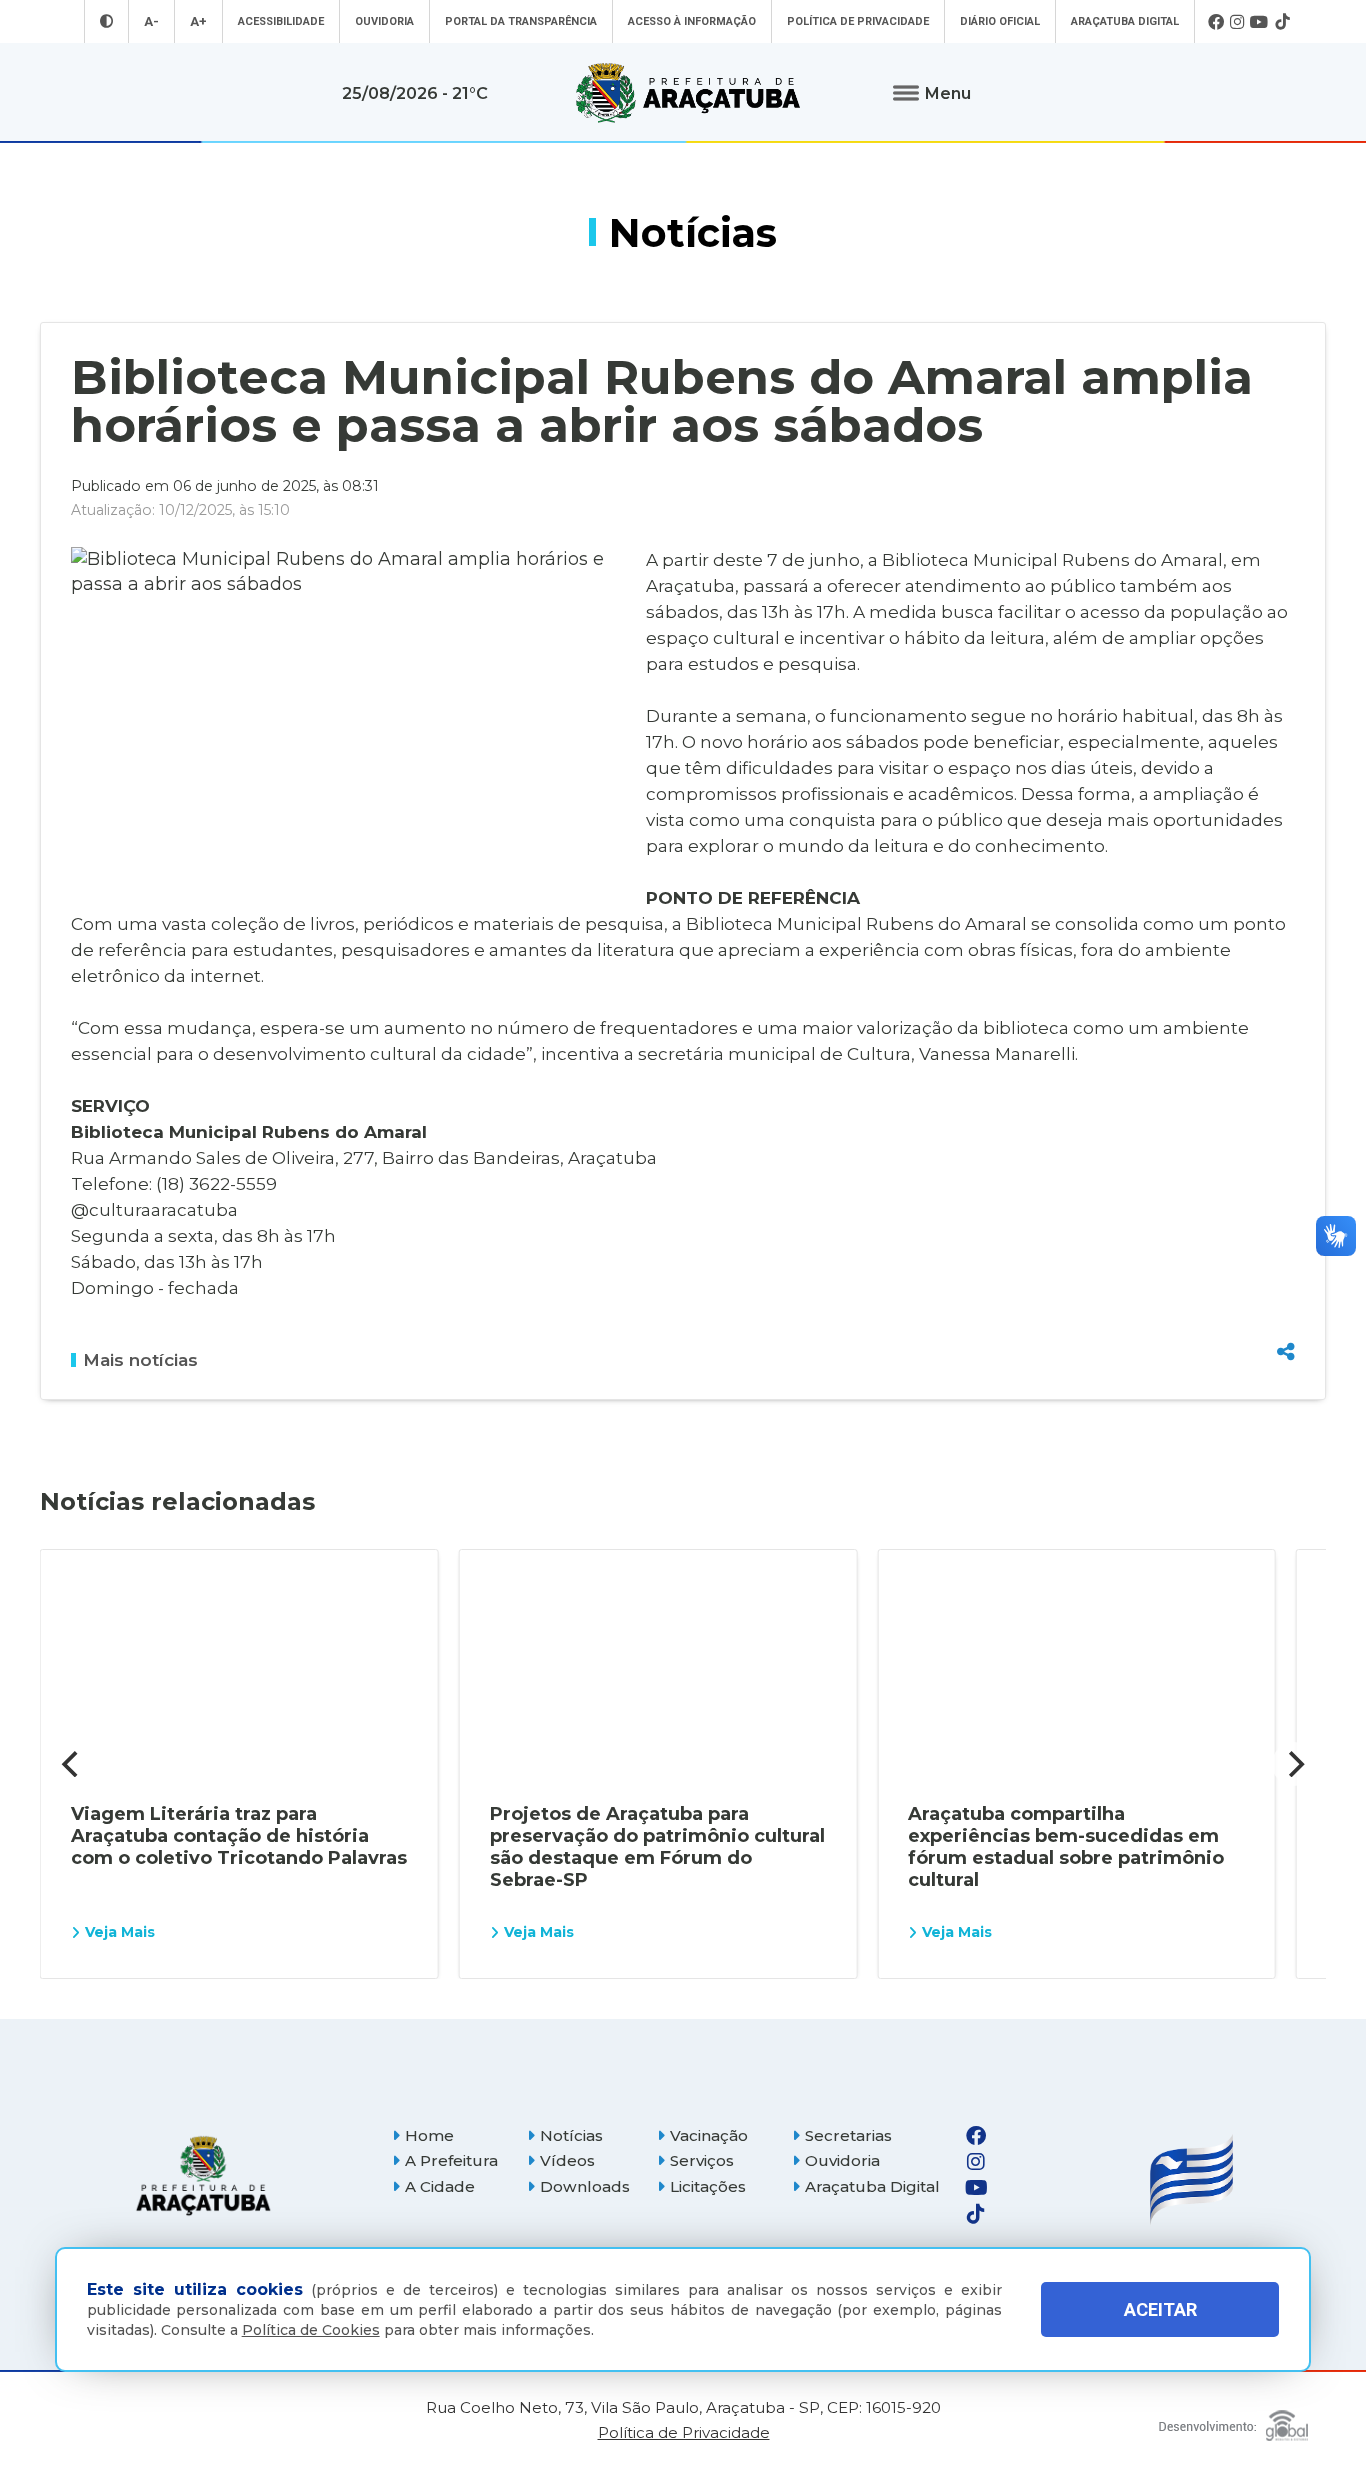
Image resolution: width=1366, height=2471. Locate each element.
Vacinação (709, 2135)
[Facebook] (1216, 22)
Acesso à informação (692, 21)
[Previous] (72, 1764)
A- (151, 21)
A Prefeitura (451, 2160)
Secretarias (848, 2135)
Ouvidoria (384, 21)
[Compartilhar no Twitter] (1286, 1279)
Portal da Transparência (521, 21)
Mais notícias (140, 1360)
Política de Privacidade (858, 21)
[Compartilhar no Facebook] (1286, 1244)
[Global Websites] (1233, 2420)
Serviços (702, 2160)
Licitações (708, 2186)
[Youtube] (1259, 22)
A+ (198, 21)
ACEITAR (1160, 2309)
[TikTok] (1282, 22)
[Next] (1294, 1764)
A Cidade (440, 2186)
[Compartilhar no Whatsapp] (1286, 1314)
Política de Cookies (311, 2330)
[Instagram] (1237, 22)
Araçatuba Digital (1125, 21)
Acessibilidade (281, 21)
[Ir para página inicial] (688, 93)
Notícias (571, 2135)
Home (429, 2135)
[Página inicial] (203, 2175)
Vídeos (567, 2160)
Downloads (585, 2186)
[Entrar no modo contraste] (106, 21)
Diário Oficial (1000, 21)
